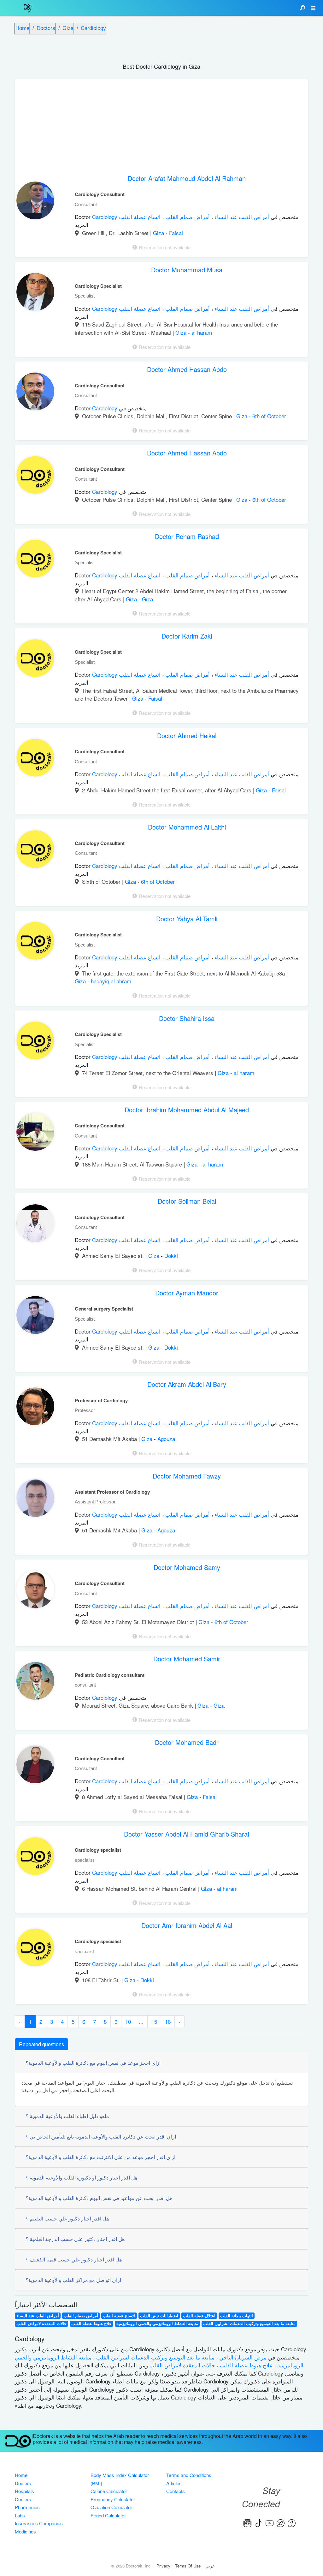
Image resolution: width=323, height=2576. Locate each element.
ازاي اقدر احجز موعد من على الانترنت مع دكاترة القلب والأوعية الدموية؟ (100, 2157)
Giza (159, 233)
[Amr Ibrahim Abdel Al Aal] (35, 1949)
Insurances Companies (39, 2523)
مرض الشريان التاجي (242, 2357)
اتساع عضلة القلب (140, 217)
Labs (20, 2515)
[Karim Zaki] (35, 660)
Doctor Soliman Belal (187, 1201)
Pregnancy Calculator (113, 2499)
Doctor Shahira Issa (187, 1018)
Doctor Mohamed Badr (187, 1742)
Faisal (176, 233)
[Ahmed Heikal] (35, 759)
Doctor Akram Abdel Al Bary (187, 1384)
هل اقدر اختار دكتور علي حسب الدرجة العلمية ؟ (75, 2239)
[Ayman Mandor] (35, 1317)
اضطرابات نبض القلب (159, 2316)
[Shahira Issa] (35, 1042)
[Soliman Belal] (35, 1225)
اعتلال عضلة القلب (199, 2316)
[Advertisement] (161, 123)
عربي (210, 2566)
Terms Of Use (188, 2566)
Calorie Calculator (109, 2491)
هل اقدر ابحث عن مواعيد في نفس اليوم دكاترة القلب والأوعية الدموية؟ (99, 2198)
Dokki (171, 1256)
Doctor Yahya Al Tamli (187, 919)
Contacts (176, 2491)
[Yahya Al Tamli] (35, 942)
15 (154, 2021)
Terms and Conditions (189, 2475)
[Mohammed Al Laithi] (35, 851)
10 (128, 2021)
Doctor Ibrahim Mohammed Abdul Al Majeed (187, 1110)
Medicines (25, 2531)
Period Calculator (108, 2515)
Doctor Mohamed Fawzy (187, 1476)
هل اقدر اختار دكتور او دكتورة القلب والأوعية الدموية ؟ (82, 2177)
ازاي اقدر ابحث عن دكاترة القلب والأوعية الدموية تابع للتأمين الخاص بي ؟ (101, 2136)
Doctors (23, 2483)
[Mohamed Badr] (35, 1766)
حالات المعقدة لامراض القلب (41, 2324)
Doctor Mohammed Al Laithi (187, 827)
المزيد (82, 225)
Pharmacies (27, 2507)
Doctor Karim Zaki (187, 636)
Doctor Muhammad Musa (187, 270)
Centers (23, 2499)
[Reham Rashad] (35, 560)
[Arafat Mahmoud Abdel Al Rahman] (35, 202)
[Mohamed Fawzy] (35, 1500)
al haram (202, 332)
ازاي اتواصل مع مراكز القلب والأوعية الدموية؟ (73, 2280)
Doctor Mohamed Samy (187, 1567)
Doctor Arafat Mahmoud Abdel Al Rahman (187, 178)
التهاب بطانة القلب (237, 2316)
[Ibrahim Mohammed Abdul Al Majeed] (35, 1133)
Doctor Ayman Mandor (187, 1293)
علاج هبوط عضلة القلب (91, 2324)
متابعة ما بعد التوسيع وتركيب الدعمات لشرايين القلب (249, 2324)
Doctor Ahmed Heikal (187, 735)
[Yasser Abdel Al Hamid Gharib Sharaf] (35, 1858)
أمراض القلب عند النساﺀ (241, 217)
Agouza (166, 1439)
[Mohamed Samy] (35, 1591)
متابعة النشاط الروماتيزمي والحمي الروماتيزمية (157, 2324)
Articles (174, 2483)
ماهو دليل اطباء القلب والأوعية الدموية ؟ (67, 2116)
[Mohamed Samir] (35, 1682)
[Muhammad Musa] (35, 293)
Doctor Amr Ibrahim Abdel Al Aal (187, 1925)
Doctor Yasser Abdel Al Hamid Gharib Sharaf (187, 1834)
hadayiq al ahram (111, 981)
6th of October (269, 416)
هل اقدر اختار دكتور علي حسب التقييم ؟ (67, 2218)
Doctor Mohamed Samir (187, 1659)
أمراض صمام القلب (187, 217)
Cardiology (106, 217)
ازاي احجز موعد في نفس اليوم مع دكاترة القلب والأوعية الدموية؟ (93, 2063)
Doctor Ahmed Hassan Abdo (187, 369)
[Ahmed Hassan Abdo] (35, 393)
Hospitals (24, 2491)
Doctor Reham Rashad (187, 536)
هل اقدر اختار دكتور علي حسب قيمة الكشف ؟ (74, 2259)
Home (21, 2475)
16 (168, 2021)
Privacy (163, 2566)
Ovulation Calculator (111, 2507)
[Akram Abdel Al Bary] (35, 1408)
